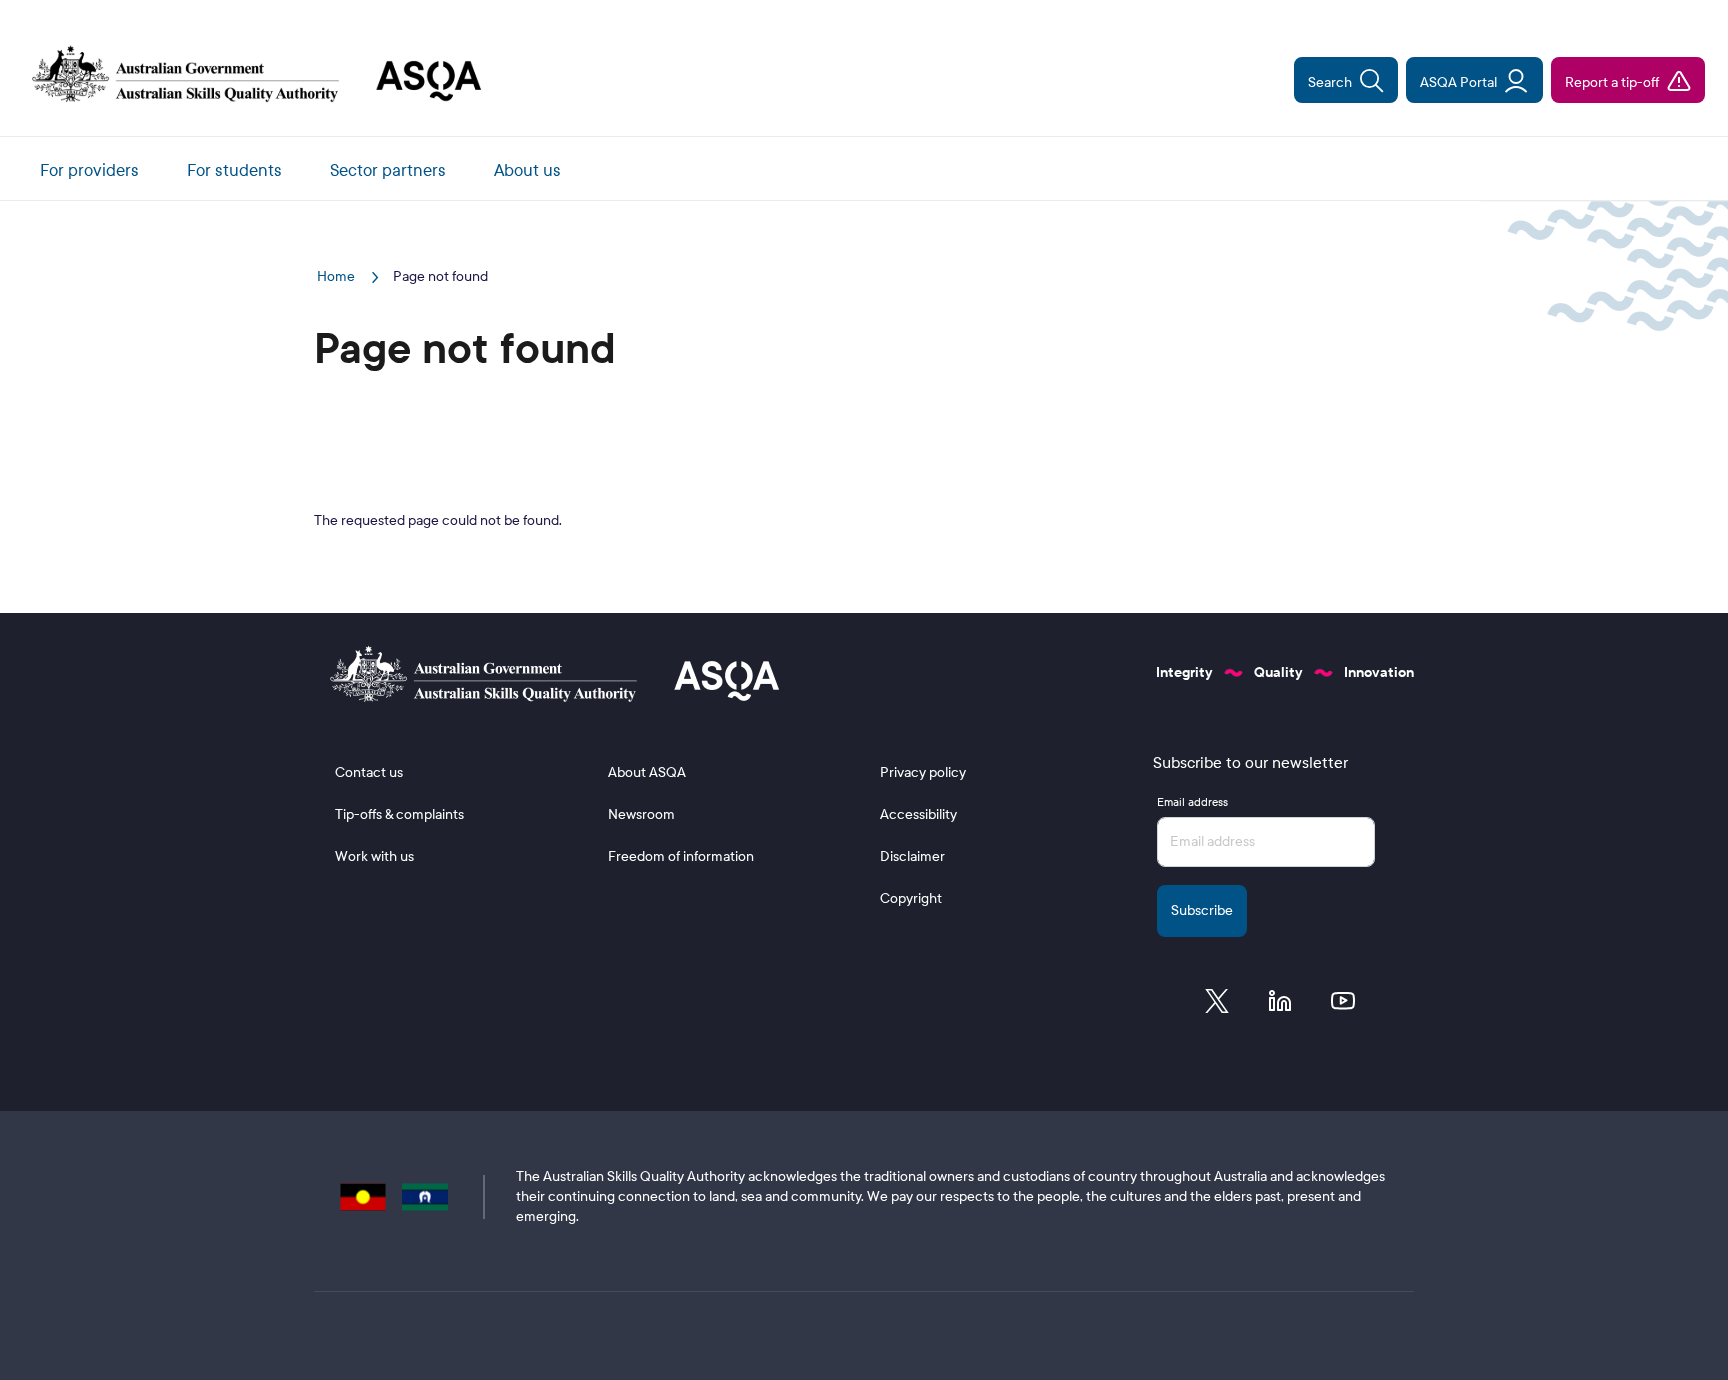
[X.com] (1217, 1006)
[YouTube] (1343, 1006)
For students (234, 170)
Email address (1192, 802)
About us (527, 170)
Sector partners (388, 170)
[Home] (249, 76)
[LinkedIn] (1280, 1006)
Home (337, 276)
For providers (89, 170)
